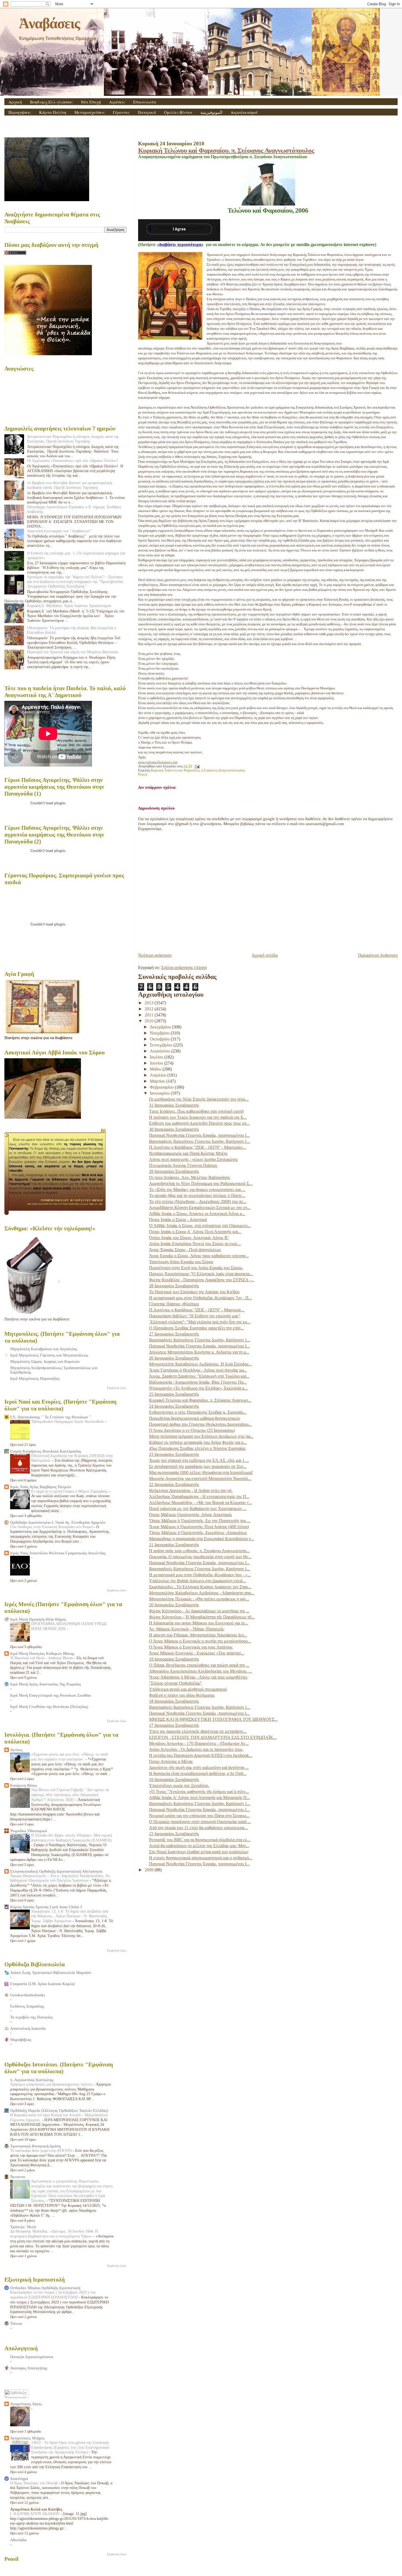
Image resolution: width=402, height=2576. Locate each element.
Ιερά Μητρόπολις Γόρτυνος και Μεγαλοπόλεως (49, 1355)
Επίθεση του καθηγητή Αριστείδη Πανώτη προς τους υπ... (199, 1123)
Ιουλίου (157, 1057)
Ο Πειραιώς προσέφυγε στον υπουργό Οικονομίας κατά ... (200, 1822)
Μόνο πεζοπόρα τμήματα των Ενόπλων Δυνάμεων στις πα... (201, 1436)
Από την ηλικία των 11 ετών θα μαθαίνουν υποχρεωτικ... (198, 1828)
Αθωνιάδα (18, 2540)
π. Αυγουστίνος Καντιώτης (32, 2080)
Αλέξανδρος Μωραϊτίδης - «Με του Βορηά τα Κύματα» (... (200, 1503)
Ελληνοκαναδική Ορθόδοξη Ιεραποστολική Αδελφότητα (56, 1871)
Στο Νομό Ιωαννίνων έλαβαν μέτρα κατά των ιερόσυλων (199, 1852)
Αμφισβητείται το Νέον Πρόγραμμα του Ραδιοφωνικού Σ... (201, 1183)
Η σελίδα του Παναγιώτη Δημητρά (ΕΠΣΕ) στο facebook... (201, 1755)
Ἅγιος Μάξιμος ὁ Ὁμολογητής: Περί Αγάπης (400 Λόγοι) (199, 1527)
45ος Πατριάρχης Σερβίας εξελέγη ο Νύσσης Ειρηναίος (197, 1448)
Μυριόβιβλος (21, 2040)
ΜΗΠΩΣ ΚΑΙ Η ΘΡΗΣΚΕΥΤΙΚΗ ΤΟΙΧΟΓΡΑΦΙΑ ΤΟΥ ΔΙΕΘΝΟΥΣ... (213, 1719)
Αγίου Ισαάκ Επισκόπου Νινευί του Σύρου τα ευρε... (195, 1244)
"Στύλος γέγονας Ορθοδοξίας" (176, 1683)
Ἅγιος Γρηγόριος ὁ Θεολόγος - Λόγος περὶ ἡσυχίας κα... (198, 1370)
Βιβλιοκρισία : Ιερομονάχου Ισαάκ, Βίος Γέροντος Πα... (198, 1382)
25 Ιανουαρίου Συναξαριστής (174, 1394)
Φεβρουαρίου (162, 1087)
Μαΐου (156, 1069)
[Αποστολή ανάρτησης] (196, 766)
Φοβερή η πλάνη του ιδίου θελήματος (182, 1695)
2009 (150, 1870)
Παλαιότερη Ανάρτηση (378, 955)
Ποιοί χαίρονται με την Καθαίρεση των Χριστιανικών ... (198, 1509)
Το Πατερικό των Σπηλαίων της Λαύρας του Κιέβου (194, 1292)
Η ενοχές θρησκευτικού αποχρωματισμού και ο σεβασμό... (201, 1858)
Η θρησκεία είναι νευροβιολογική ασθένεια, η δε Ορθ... (198, 1773)
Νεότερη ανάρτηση (155, 955)
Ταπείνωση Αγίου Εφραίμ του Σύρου (181, 1262)
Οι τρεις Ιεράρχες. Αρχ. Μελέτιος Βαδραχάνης (190, 1177)
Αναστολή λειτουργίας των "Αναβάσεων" (59, 531)
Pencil (143, 774)
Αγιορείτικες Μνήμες (27, 2438)
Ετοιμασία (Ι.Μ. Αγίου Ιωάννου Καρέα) (43, 1984)
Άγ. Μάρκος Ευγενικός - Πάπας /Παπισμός (187, 1629)
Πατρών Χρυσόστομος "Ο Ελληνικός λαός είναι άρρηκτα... (201, 1274)
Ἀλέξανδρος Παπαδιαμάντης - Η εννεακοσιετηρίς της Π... (199, 1497)
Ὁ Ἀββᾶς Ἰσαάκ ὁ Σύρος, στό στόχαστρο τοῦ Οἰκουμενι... (200, 1226)
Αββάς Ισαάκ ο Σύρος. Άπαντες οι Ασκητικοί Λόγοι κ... (197, 1214)
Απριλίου (159, 1075)
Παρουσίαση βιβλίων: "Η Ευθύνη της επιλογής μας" (195, 1316)
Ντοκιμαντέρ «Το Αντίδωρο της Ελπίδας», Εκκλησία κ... (198, 1388)
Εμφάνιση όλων (117, 1388)
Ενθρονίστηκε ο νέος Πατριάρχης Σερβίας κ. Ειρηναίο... (198, 1412)
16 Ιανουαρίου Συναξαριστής (174, 1780)
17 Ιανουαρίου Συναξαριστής (174, 1725)
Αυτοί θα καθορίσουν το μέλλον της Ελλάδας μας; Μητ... (199, 1846)
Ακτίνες (16, 1750)
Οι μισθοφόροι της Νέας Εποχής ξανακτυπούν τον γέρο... (199, 1099)
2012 (150, 1009)
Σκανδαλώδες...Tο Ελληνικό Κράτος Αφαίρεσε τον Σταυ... (200, 1587)
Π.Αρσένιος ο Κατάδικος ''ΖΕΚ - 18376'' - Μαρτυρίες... (198, 1147)
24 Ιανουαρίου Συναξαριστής (174, 1406)
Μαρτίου (158, 1081)
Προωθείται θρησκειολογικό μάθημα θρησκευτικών (195, 1418)
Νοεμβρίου (160, 1033)
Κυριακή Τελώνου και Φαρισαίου (175, 770)
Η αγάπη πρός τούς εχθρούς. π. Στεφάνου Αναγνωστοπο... (199, 1551)
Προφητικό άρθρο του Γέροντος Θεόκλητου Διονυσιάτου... (200, 1424)
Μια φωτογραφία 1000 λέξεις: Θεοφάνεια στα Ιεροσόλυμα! (201, 1472)
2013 (150, 1003)
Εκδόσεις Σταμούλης (27, 2006)
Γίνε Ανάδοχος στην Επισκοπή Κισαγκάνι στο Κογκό (52, 1527)
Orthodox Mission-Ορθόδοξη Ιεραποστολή (45, 2288)
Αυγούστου (161, 1051)
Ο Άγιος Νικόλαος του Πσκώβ (34, 2483)
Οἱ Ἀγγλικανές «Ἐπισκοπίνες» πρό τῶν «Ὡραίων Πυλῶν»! (73, 461)
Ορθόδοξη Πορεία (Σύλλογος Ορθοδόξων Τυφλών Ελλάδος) (59, 2110)
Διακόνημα (19, 2479)
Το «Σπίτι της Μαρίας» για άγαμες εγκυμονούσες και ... (197, 1189)
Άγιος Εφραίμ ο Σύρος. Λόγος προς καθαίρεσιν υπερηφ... (199, 1256)
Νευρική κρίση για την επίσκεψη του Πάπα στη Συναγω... (199, 1816)
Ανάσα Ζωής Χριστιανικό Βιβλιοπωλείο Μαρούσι (51, 1973)
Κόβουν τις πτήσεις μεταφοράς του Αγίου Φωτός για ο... (198, 1442)
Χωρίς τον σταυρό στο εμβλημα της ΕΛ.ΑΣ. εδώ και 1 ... (199, 1460)
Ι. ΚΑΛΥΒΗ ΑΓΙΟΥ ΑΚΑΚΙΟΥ (35, 2514)
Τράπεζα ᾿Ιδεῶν (23, 2227)
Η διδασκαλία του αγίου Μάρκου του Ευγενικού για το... (199, 1623)
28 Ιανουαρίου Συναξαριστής (174, 1286)
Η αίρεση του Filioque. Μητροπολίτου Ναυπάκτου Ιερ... (198, 1635)
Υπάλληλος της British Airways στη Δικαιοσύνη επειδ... (198, 1581)
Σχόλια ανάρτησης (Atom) (184, 968)
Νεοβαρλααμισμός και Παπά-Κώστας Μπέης (188, 1153)
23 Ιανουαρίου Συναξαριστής (174, 1454)
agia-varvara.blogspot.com (158, 762)
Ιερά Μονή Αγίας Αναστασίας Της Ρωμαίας (46, 1684)
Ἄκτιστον (18, 2177)
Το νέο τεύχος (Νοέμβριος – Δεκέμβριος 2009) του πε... (198, 1202)
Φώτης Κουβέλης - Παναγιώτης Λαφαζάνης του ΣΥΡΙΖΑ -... (202, 1280)
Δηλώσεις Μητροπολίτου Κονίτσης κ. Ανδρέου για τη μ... (199, 1352)
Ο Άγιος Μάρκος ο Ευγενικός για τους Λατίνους (191, 1647)
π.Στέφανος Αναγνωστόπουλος (223, 770)
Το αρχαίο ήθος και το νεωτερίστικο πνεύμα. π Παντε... (197, 1196)
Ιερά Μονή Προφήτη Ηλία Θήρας (38, 1619)
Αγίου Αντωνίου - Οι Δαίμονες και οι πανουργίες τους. (196, 1749)
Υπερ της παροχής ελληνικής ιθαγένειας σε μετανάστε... (198, 1731)
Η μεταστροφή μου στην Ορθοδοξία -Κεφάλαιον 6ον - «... (200, 1575)
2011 (150, 1015)
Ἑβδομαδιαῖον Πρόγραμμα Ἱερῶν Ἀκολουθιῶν (68, 1422)
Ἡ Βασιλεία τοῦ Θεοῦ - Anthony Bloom (42, 1658)
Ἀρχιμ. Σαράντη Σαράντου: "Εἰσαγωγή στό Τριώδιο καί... (199, 1376)
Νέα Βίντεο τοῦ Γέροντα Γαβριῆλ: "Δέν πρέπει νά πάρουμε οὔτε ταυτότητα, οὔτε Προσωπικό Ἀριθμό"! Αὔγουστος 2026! (70, 1795)
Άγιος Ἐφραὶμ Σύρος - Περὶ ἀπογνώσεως (185, 1250)
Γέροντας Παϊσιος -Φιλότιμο (174, 1304)
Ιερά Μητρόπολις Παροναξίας (35, 1378)
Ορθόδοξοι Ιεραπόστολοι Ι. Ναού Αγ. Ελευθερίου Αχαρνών (58, 1522)
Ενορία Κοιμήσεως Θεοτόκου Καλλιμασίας (46, 1451)
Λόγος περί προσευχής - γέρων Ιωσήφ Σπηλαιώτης (193, 1159)
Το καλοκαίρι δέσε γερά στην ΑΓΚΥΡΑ (41, 2151)
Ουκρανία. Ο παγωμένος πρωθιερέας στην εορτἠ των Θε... (200, 1557)
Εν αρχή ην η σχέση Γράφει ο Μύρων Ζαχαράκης (70, 1491)
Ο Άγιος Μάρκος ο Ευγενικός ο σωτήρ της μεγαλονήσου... (200, 1641)
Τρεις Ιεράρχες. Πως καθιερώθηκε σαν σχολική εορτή (196, 1111)
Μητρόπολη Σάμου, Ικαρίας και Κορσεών (45, 1361)
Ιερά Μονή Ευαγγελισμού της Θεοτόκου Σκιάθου (50, 1695)
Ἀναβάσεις (49, 23)
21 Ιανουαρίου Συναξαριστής (174, 1545)
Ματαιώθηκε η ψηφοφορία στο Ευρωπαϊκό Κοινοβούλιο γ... (202, 1539)
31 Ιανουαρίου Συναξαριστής (174, 1105)
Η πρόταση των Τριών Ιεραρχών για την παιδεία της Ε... (198, 1117)
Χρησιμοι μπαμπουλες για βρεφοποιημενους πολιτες (52, 2084)
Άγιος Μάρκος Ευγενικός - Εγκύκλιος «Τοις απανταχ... (197, 1653)
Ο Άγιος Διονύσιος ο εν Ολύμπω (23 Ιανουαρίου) (192, 1430)
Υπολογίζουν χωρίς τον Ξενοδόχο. (179, 1786)
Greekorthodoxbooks (27, 1995)
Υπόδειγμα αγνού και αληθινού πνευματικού (188, 1689)
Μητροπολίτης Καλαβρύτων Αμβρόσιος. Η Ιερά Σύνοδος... (200, 1364)
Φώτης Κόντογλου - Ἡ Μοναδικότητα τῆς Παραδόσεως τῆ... (202, 1617)
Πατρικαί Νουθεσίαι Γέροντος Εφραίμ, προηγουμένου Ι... (199, 1135)
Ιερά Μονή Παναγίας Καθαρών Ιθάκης (42, 1653)
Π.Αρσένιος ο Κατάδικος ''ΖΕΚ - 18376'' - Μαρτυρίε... (197, 1310)
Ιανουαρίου (160, 1093)
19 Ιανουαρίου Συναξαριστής (174, 1659)
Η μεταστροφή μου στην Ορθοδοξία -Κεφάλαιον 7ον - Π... (200, 1298)
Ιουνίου (157, 1063)
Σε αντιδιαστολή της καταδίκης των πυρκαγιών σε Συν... (198, 1466)
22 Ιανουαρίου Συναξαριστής (174, 1484)
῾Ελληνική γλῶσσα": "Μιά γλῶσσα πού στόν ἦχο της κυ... (200, 1322)
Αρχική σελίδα (265, 955)
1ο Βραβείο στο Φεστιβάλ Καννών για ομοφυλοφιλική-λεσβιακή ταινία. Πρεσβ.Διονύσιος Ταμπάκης (70, 485)
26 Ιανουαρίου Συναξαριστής (174, 1358)
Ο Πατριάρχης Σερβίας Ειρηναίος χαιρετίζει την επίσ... (196, 1328)
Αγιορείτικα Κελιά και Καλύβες (36, 2509)
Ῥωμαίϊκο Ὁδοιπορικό (29, 1831)
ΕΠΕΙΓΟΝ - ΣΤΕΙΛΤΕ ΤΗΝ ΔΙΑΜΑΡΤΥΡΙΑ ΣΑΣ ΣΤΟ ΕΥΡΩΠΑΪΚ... (213, 1737)
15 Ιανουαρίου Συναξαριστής (174, 1834)
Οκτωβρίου (160, 1039)
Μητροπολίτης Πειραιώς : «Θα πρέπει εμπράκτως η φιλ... (199, 1599)
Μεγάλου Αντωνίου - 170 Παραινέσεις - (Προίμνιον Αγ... (199, 1743)
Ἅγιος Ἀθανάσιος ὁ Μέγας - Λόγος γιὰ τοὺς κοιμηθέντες (198, 1677)
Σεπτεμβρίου (162, 1045)
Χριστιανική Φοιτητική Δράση (35, 2146)
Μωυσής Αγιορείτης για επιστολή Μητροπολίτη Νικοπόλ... (200, 1478)
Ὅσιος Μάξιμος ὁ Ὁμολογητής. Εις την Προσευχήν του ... (200, 1521)
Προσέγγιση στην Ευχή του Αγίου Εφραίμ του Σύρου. (196, 1268)
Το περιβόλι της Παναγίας (31, 2017)
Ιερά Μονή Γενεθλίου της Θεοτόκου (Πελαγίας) (49, 1707)
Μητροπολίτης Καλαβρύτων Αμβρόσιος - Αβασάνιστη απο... (202, 1593)
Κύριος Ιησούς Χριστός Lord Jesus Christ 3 (46, 1907)
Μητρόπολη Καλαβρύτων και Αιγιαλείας (44, 1349)
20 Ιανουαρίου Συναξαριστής (174, 1605)
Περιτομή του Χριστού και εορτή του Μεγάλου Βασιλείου (73, 652)
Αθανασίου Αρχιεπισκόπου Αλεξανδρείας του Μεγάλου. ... (200, 1671)
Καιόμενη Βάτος (24, 1785)
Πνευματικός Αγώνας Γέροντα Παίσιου (183, 1165)
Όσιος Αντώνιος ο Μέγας (171, 1761)
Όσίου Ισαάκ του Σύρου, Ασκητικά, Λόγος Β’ (189, 1238)
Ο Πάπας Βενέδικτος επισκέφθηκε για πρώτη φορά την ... (199, 1665)
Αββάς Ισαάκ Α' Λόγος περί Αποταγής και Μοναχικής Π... (199, 1798)
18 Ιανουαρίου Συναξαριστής (174, 1701)
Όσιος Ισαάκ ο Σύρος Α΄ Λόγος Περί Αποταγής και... (195, 1232)
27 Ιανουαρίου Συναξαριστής (174, 1334)
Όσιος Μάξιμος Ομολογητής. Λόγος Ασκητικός (190, 1515)
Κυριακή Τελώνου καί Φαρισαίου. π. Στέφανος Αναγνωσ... (200, 1400)
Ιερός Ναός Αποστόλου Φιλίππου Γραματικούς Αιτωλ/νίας (58, 1553)
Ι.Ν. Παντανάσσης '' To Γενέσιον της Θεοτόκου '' (51, 1417)
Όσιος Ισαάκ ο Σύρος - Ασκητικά (178, 1220)
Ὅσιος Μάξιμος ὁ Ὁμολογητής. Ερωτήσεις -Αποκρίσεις (198, 1533)
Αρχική (15, 102)
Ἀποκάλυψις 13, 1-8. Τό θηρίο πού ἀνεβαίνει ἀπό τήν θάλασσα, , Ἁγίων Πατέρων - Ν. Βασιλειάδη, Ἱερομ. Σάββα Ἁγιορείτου (70, 1916)
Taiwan (16, 2323)
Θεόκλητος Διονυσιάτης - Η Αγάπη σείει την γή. (191, 1491)
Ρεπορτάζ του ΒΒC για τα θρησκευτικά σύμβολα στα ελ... (200, 1840)
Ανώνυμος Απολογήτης (29, 2368)
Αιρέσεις (117, 102)
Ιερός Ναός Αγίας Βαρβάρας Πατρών (41, 1487)
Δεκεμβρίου (161, 1027)
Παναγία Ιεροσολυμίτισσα (32, 2357)
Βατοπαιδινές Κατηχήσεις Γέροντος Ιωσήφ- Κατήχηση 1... (200, 1141)
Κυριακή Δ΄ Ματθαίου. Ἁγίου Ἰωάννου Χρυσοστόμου (69, 606)
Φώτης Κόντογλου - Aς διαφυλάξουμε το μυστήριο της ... (199, 1611)
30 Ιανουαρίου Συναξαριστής (174, 1129)
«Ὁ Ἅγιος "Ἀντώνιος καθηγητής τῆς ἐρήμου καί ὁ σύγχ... (199, 1792)
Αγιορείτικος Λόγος (26, 2404)
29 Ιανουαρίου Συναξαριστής (174, 1171)
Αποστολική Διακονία (28, 2028)
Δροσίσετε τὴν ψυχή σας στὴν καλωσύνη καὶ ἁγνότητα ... (199, 1767)
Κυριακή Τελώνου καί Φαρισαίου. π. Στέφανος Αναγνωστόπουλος (226, 150)
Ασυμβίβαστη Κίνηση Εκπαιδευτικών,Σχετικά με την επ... (200, 1208)
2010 (150, 1021)
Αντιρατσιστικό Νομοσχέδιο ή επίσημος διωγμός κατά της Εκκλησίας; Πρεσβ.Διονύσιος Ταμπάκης (73, 439)
